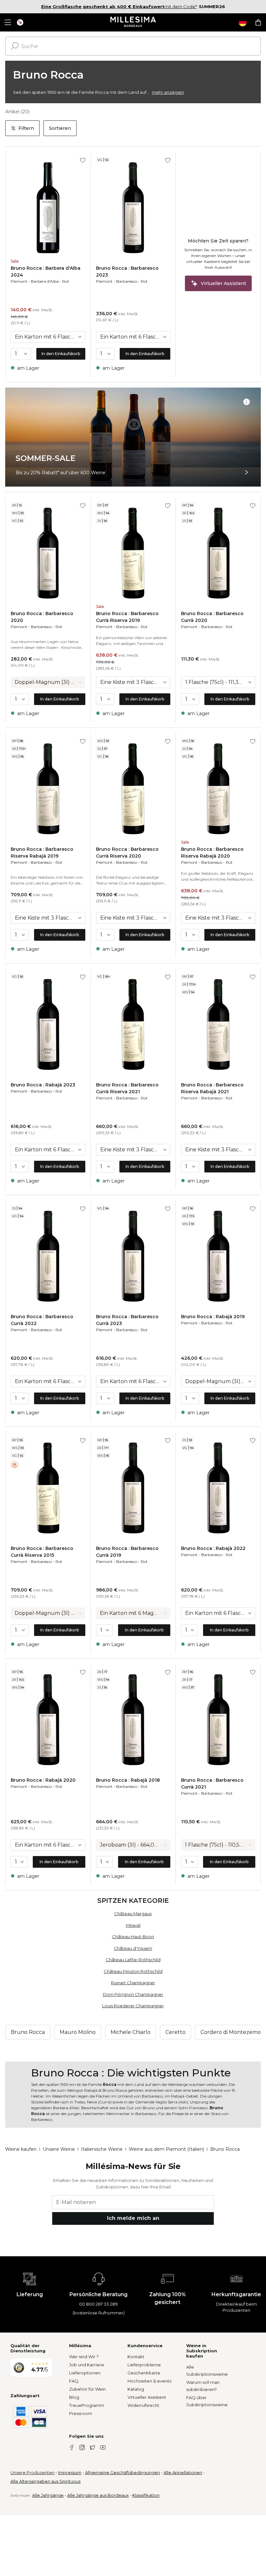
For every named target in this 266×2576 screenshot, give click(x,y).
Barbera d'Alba (45, 281)
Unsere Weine (59, 2149)
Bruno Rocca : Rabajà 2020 (43, 1780)
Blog (74, 2397)
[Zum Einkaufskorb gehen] (258, 22)
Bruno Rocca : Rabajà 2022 (213, 1548)
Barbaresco (127, 281)
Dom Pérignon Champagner (133, 1994)
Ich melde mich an (133, 2218)
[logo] (133, 22)
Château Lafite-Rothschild (133, 1960)
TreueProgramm (87, 2405)
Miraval (133, 1925)
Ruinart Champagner (133, 1983)
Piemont (19, 281)
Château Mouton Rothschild (133, 1971)
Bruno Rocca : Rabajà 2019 (213, 1317)
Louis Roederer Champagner (133, 2006)
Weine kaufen (21, 2149)
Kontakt (136, 2357)
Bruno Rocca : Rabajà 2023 (43, 1085)
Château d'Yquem (133, 1948)
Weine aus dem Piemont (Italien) (166, 2149)
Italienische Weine (102, 2149)
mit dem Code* (119, 6)
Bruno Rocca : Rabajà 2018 (128, 1780)
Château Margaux (133, 1913)
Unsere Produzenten (32, 2472)
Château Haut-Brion (133, 1937)
